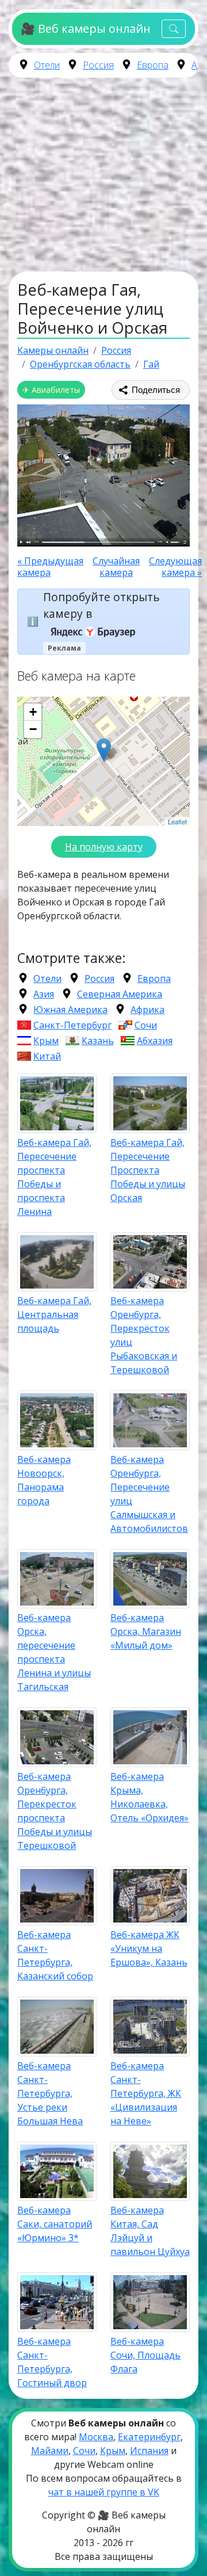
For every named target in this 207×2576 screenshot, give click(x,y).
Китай (47, 1056)
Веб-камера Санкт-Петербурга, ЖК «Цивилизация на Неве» (146, 2093)
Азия (44, 994)
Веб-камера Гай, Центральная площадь (54, 1314)
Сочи (146, 1025)
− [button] (33, 729)
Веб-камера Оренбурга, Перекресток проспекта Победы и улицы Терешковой (55, 1811)
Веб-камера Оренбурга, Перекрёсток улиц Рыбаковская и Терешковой (144, 1335)
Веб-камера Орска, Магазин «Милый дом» (146, 1631)
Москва (96, 2437)
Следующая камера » (175, 567)
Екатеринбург (149, 2437)
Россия (98, 65)
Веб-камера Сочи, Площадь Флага (145, 2355)
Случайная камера (116, 567)
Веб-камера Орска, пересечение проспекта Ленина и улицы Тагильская (54, 1652)
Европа (153, 65)
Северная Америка (120, 994)
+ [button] (33, 712)
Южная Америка (70, 1010)
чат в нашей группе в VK (104, 2492)
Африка (147, 1010)
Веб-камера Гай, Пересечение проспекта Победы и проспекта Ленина (54, 1177)
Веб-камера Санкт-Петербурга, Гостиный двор (52, 2362)
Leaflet (177, 821)
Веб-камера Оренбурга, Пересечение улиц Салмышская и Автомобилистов (149, 1494)
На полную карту (104, 847)
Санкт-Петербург (72, 1025)
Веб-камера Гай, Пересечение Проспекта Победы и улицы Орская (148, 1170)
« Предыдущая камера (50, 567)
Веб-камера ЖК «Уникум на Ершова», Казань (149, 1948)
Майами (50, 2451)
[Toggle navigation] (174, 29)
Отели (47, 65)
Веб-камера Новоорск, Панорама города (44, 1480)
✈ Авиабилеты (51, 390)
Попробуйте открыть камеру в (101, 605)
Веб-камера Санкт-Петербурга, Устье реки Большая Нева (50, 2093)
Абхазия (155, 1041)
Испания (149, 2451)
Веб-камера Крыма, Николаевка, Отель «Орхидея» (149, 1797)
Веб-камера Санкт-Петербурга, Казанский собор (55, 1955)
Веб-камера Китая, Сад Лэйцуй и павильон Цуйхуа (150, 2231)
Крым (46, 1041)
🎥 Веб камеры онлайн (85, 28)
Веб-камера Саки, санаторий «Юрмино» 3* (55, 2224)
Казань (98, 1041)
